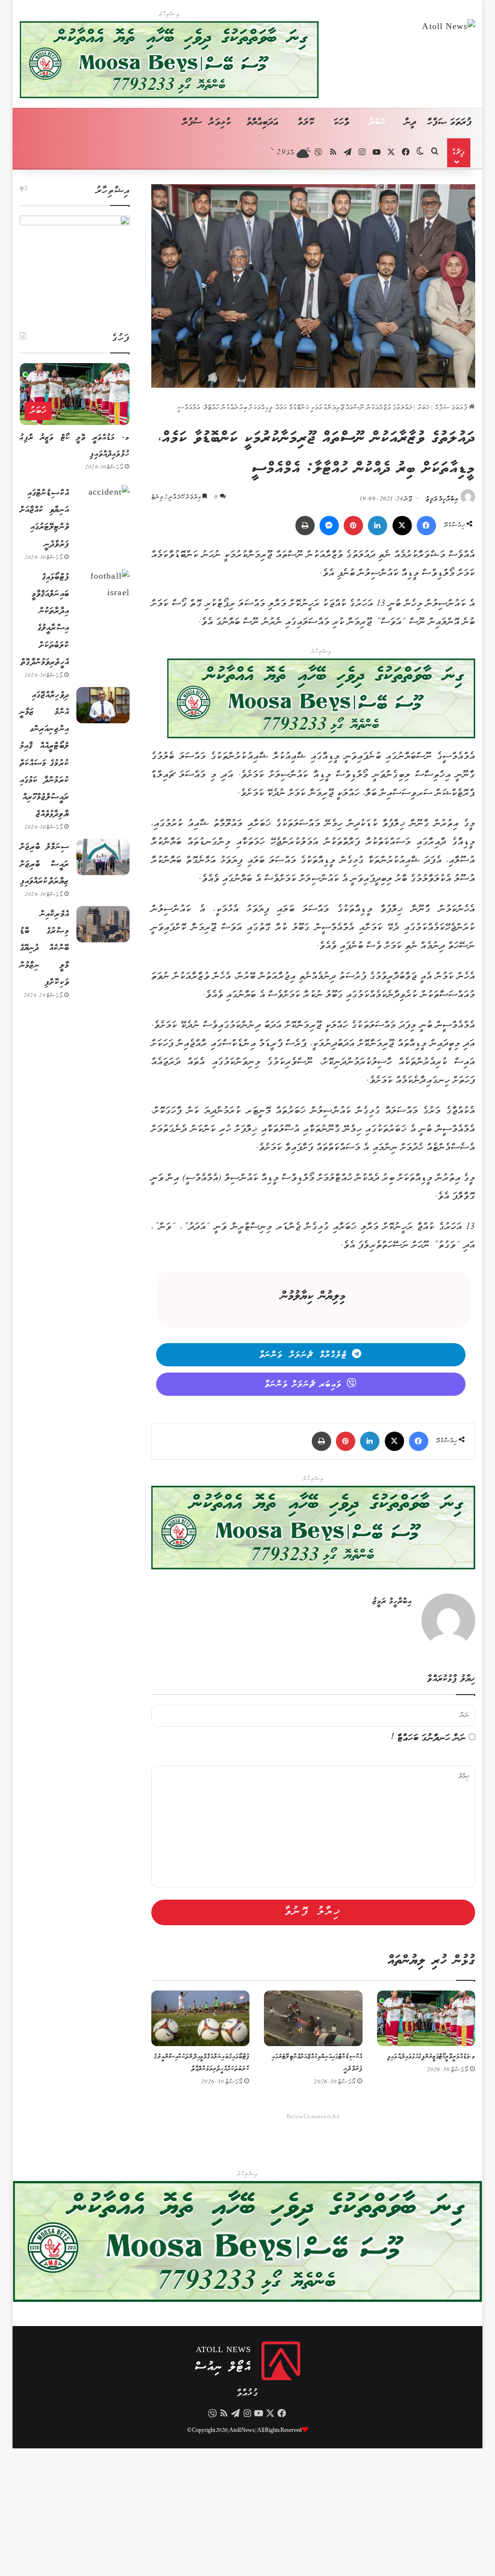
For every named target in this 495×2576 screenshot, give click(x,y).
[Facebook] (426, 526)
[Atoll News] (449, 29)
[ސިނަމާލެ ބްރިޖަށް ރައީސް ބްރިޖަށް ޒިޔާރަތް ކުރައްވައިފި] (103, 857)
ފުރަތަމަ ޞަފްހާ (450, 123)
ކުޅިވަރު (220, 123)
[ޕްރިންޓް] (305, 526)
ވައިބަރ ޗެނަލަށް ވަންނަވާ (303, 1385)
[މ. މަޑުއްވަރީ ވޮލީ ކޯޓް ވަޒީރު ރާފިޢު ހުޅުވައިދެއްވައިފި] (426, 2018)
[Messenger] (329, 526)
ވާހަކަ (342, 123)
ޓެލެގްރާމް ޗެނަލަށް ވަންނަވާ (303, 1355)
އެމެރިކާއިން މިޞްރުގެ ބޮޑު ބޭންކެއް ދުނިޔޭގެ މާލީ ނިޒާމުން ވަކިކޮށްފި (44, 948)
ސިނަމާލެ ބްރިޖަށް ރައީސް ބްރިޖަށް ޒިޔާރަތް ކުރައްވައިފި (44, 864)
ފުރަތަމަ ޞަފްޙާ (452, 408)
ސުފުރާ (192, 123)
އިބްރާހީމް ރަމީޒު (442, 499)
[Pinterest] (353, 526)
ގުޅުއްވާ (247, 2393)
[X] (402, 526)
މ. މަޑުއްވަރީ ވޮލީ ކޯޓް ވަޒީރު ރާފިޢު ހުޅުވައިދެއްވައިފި (431, 2057)
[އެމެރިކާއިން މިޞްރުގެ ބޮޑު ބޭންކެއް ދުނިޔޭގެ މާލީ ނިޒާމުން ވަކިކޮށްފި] (103, 924)
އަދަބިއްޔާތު (263, 123)
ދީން (410, 123)
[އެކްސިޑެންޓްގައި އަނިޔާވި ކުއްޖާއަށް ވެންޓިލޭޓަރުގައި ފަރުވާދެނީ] (313, 2018)
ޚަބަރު (377, 123)
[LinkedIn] (378, 526)
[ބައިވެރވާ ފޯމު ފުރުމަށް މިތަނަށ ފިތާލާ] (321, 701)
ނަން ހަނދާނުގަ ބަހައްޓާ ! (429, 1738)
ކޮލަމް (306, 123)
